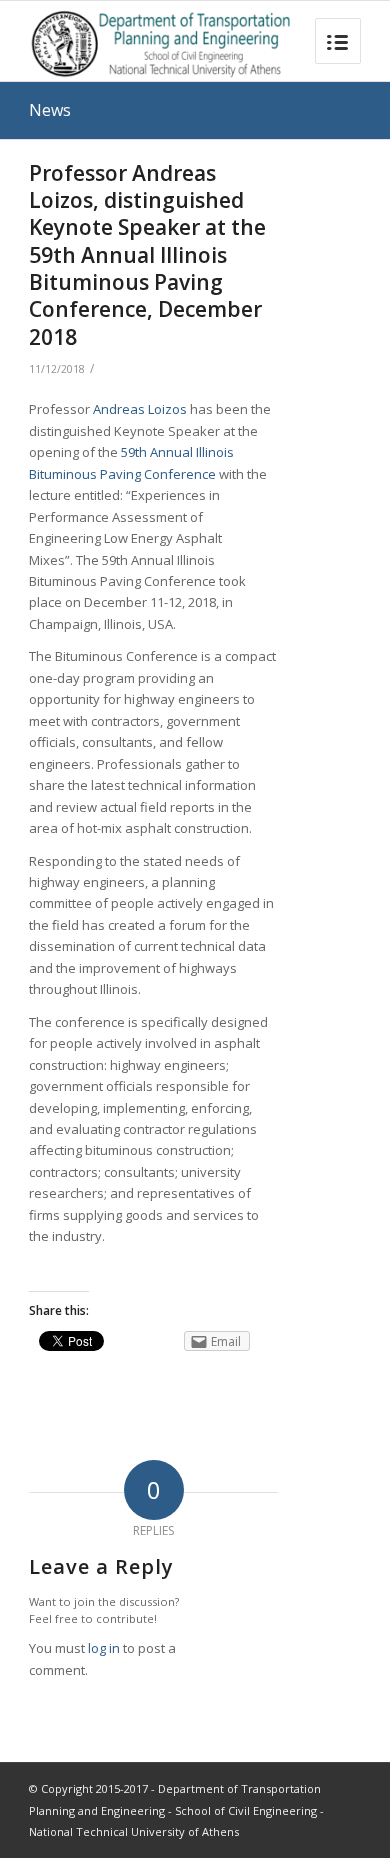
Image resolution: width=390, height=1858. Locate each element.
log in (104, 1648)
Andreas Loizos (140, 409)
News (50, 110)
